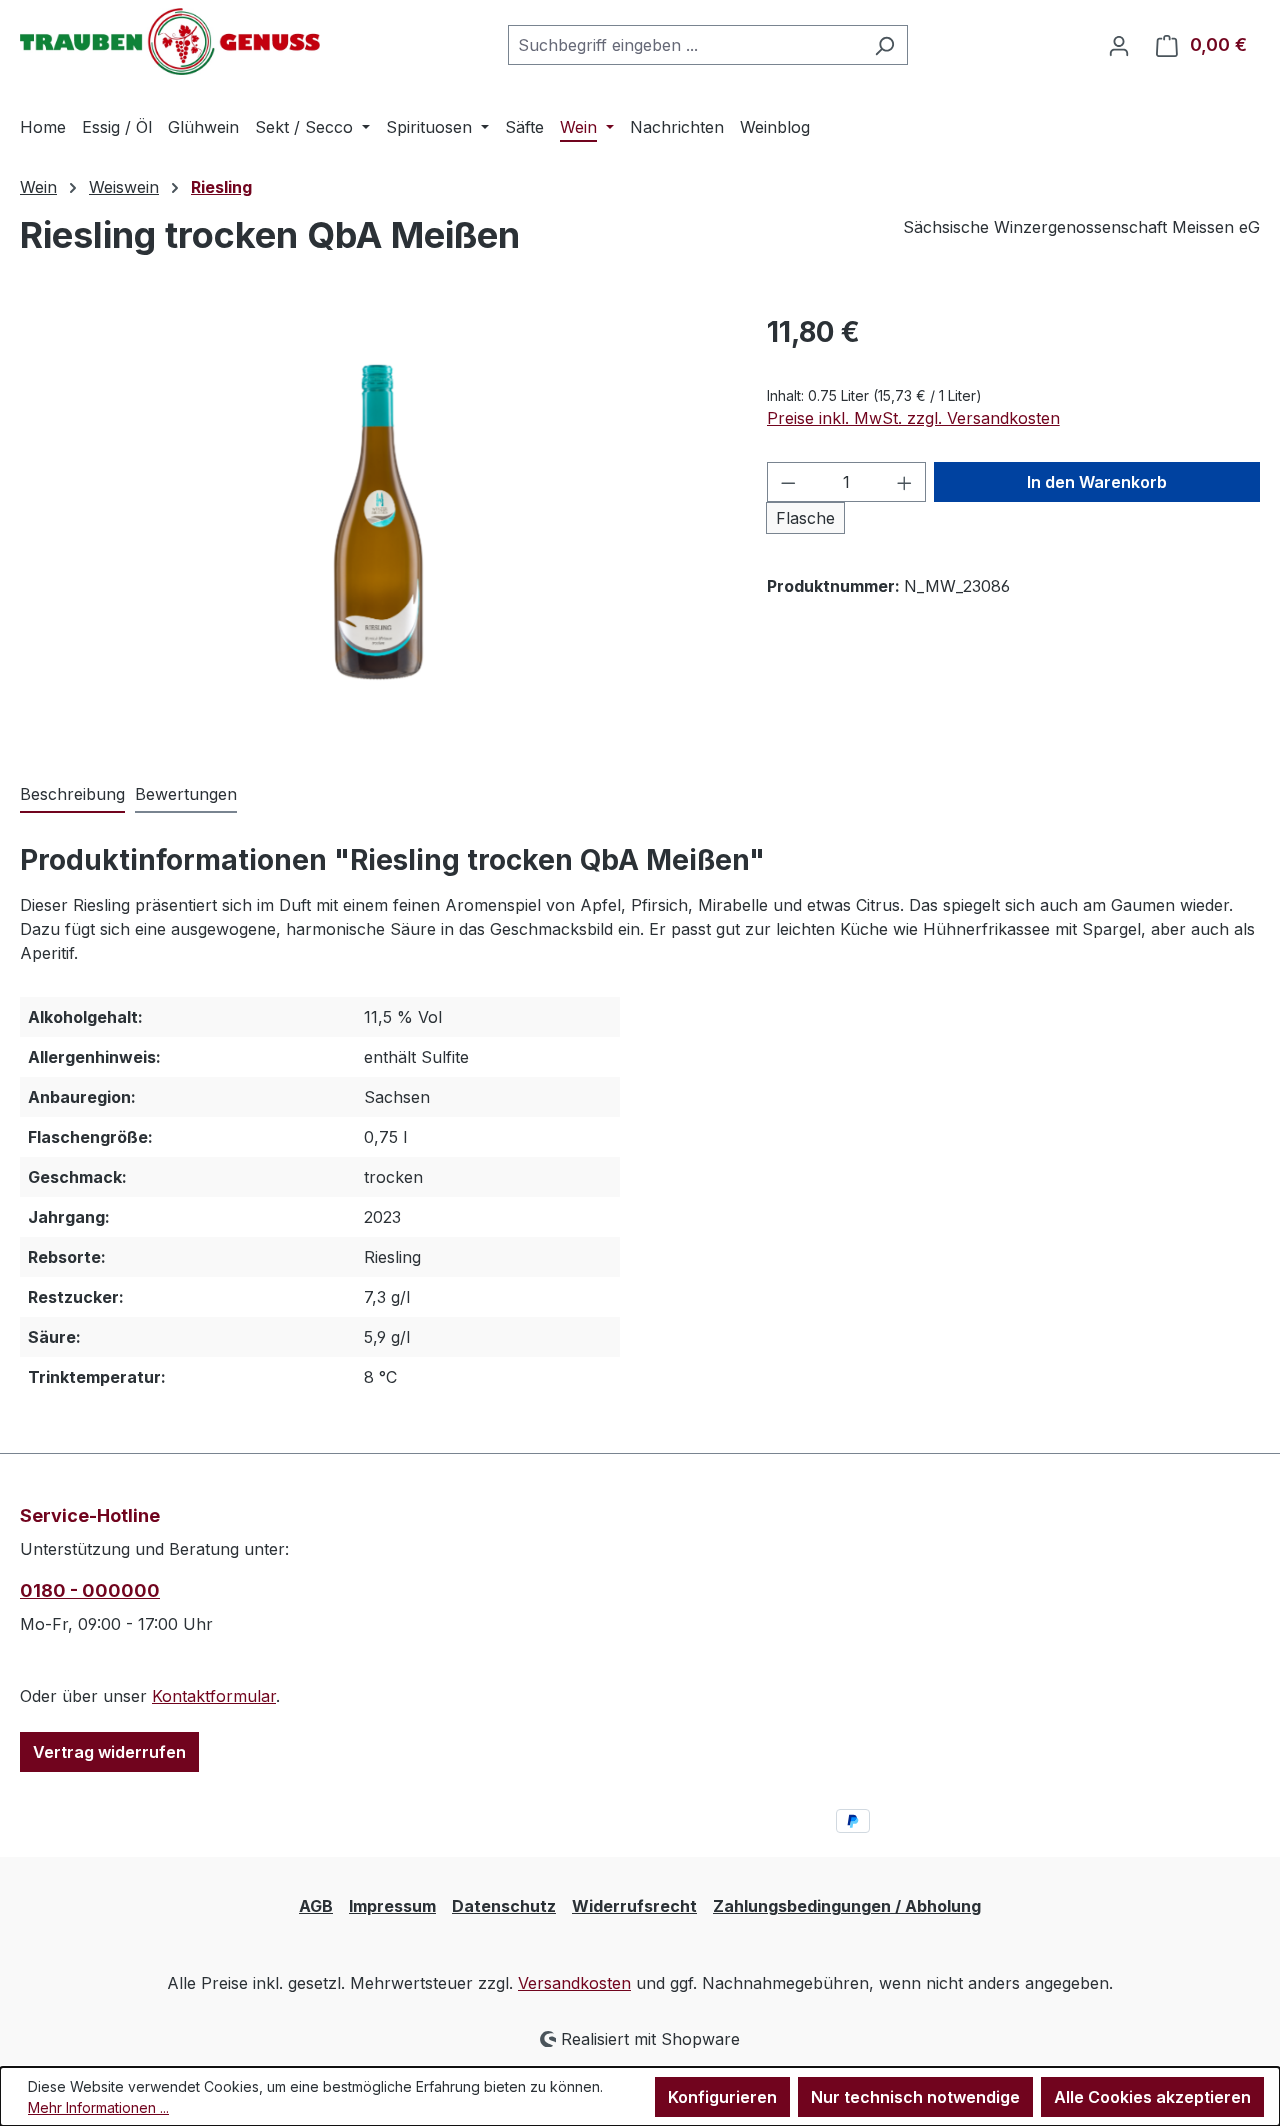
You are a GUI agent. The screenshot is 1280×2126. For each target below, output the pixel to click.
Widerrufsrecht (634, 1906)
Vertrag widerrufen (109, 1752)
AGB (316, 1906)
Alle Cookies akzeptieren (1152, 2097)
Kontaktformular (214, 1696)
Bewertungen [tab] (186, 794)
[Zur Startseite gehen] (170, 41)
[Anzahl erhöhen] (905, 482)
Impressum (392, 1906)
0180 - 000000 (90, 1590)
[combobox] (685, 45)
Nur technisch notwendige (915, 2097)
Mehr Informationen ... (98, 2107)
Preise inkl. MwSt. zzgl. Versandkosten (913, 418)
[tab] (72, 795)
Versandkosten (574, 1983)
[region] (373, 526)
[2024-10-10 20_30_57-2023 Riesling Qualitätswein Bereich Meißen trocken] (373, 526)
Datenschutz (504, 1906)
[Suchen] (884, 45)
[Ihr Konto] (1119, 45)
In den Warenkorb (1097, 482)
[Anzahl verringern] (788, 482)
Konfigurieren (722, 2097)
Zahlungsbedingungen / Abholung (847, 1906)
